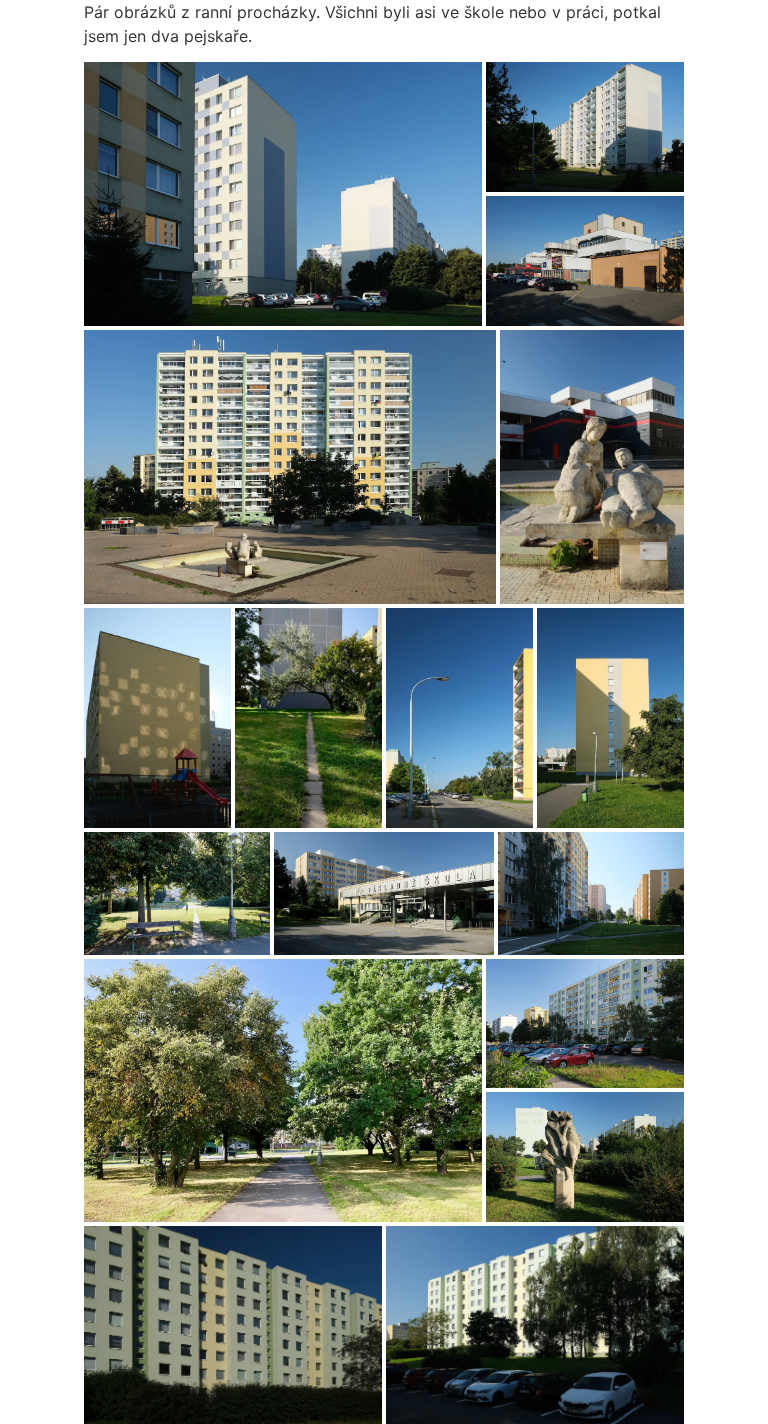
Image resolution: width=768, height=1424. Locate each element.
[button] (283, 194)
